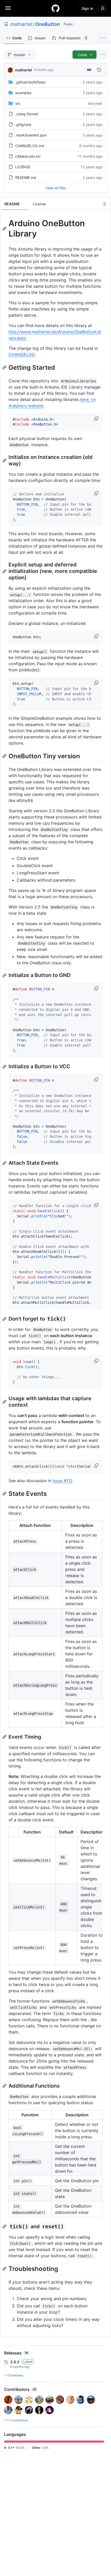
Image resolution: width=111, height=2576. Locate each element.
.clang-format (27, 114)
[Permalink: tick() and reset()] (5, 2226)
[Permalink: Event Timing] (5, 1737)
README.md (26, 177)
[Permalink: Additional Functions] (5, 2086)
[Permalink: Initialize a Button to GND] (5, 975)
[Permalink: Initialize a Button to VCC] (5, 1067)
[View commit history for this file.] (99, 70)
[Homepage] (55, 8)
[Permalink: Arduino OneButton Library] (5, 229)
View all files (56, 188)
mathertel (21, 24)
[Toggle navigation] (8, 8)
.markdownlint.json (31, 135)
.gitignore (23, 124)
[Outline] (104, 204)
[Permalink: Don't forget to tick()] (5, 1319)
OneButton (48, 24)
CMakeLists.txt (28, 156)
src (18, 103)
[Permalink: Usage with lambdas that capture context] (5, 1402)
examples (23, 93)
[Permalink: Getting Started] (5, 367)
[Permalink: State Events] (5, 1494)
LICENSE (23, 167)
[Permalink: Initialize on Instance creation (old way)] (5, 460)
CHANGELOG (22, 354)
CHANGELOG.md (30, 146)
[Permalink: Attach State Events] (5, 1163)
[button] (97, 419)
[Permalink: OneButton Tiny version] (5, 756)
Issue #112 (63, 1481)
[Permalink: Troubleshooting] (5, 2269)
